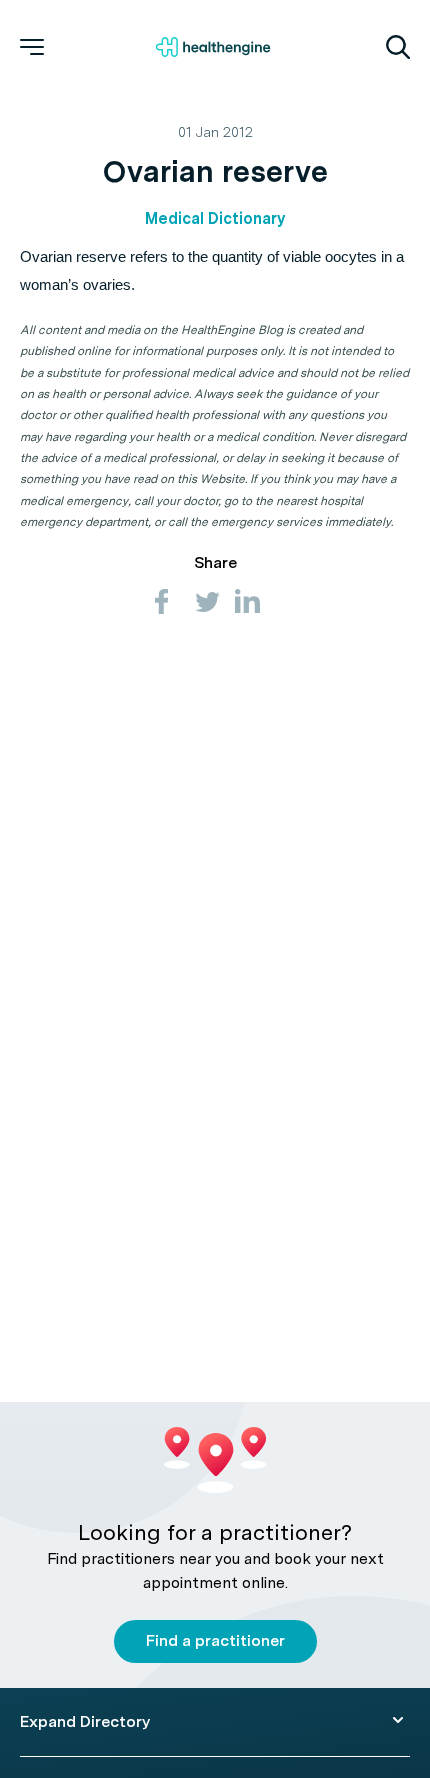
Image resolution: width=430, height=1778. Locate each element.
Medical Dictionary (215, 218)
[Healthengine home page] (213, 47)
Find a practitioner (215, 1640)
